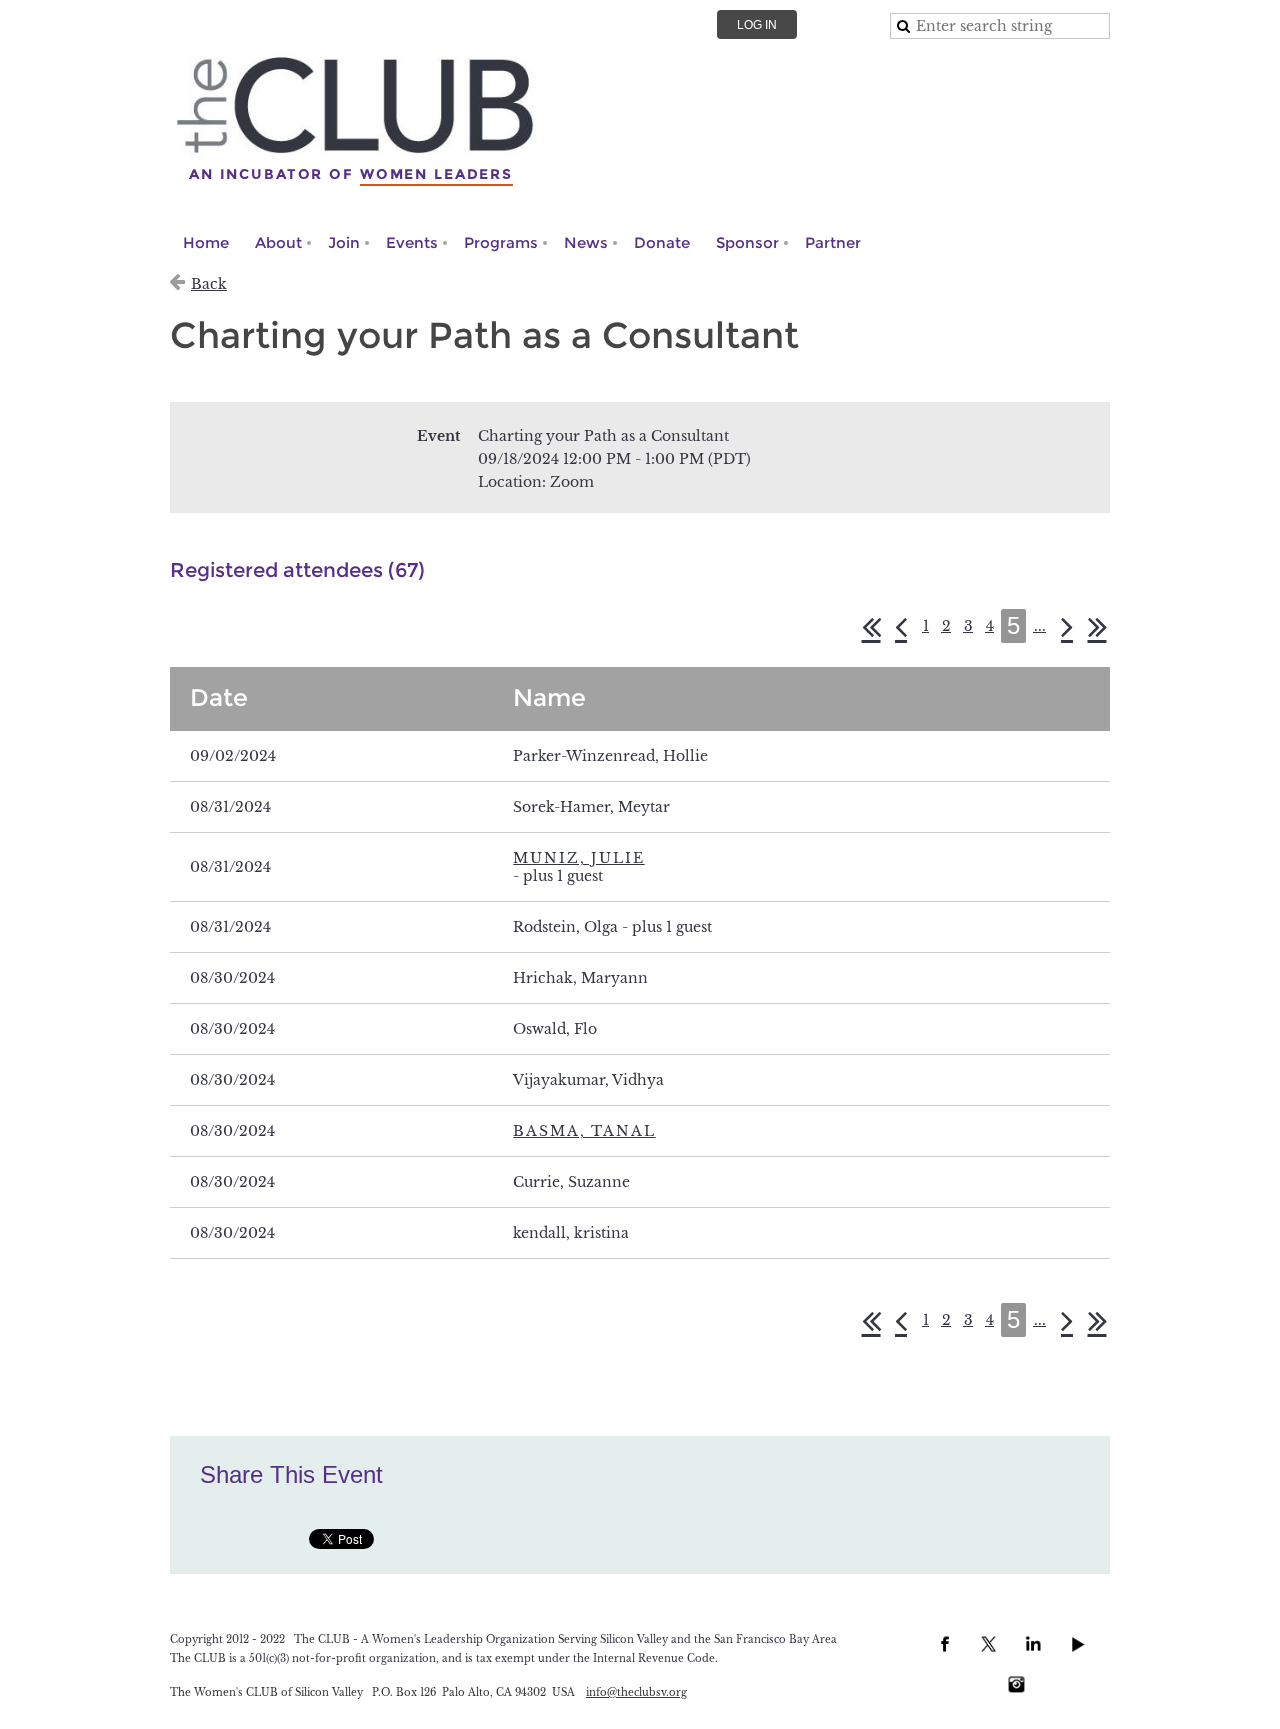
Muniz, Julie (578, 858)
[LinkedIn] (1033, 1644)
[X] (989, 1644)
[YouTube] (1077, 1644)
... (1039, 626)
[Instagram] (1016, 1684)
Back (209, 284)
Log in (757, 25)
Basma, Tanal (584, 1131)
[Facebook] (945, 1644)
